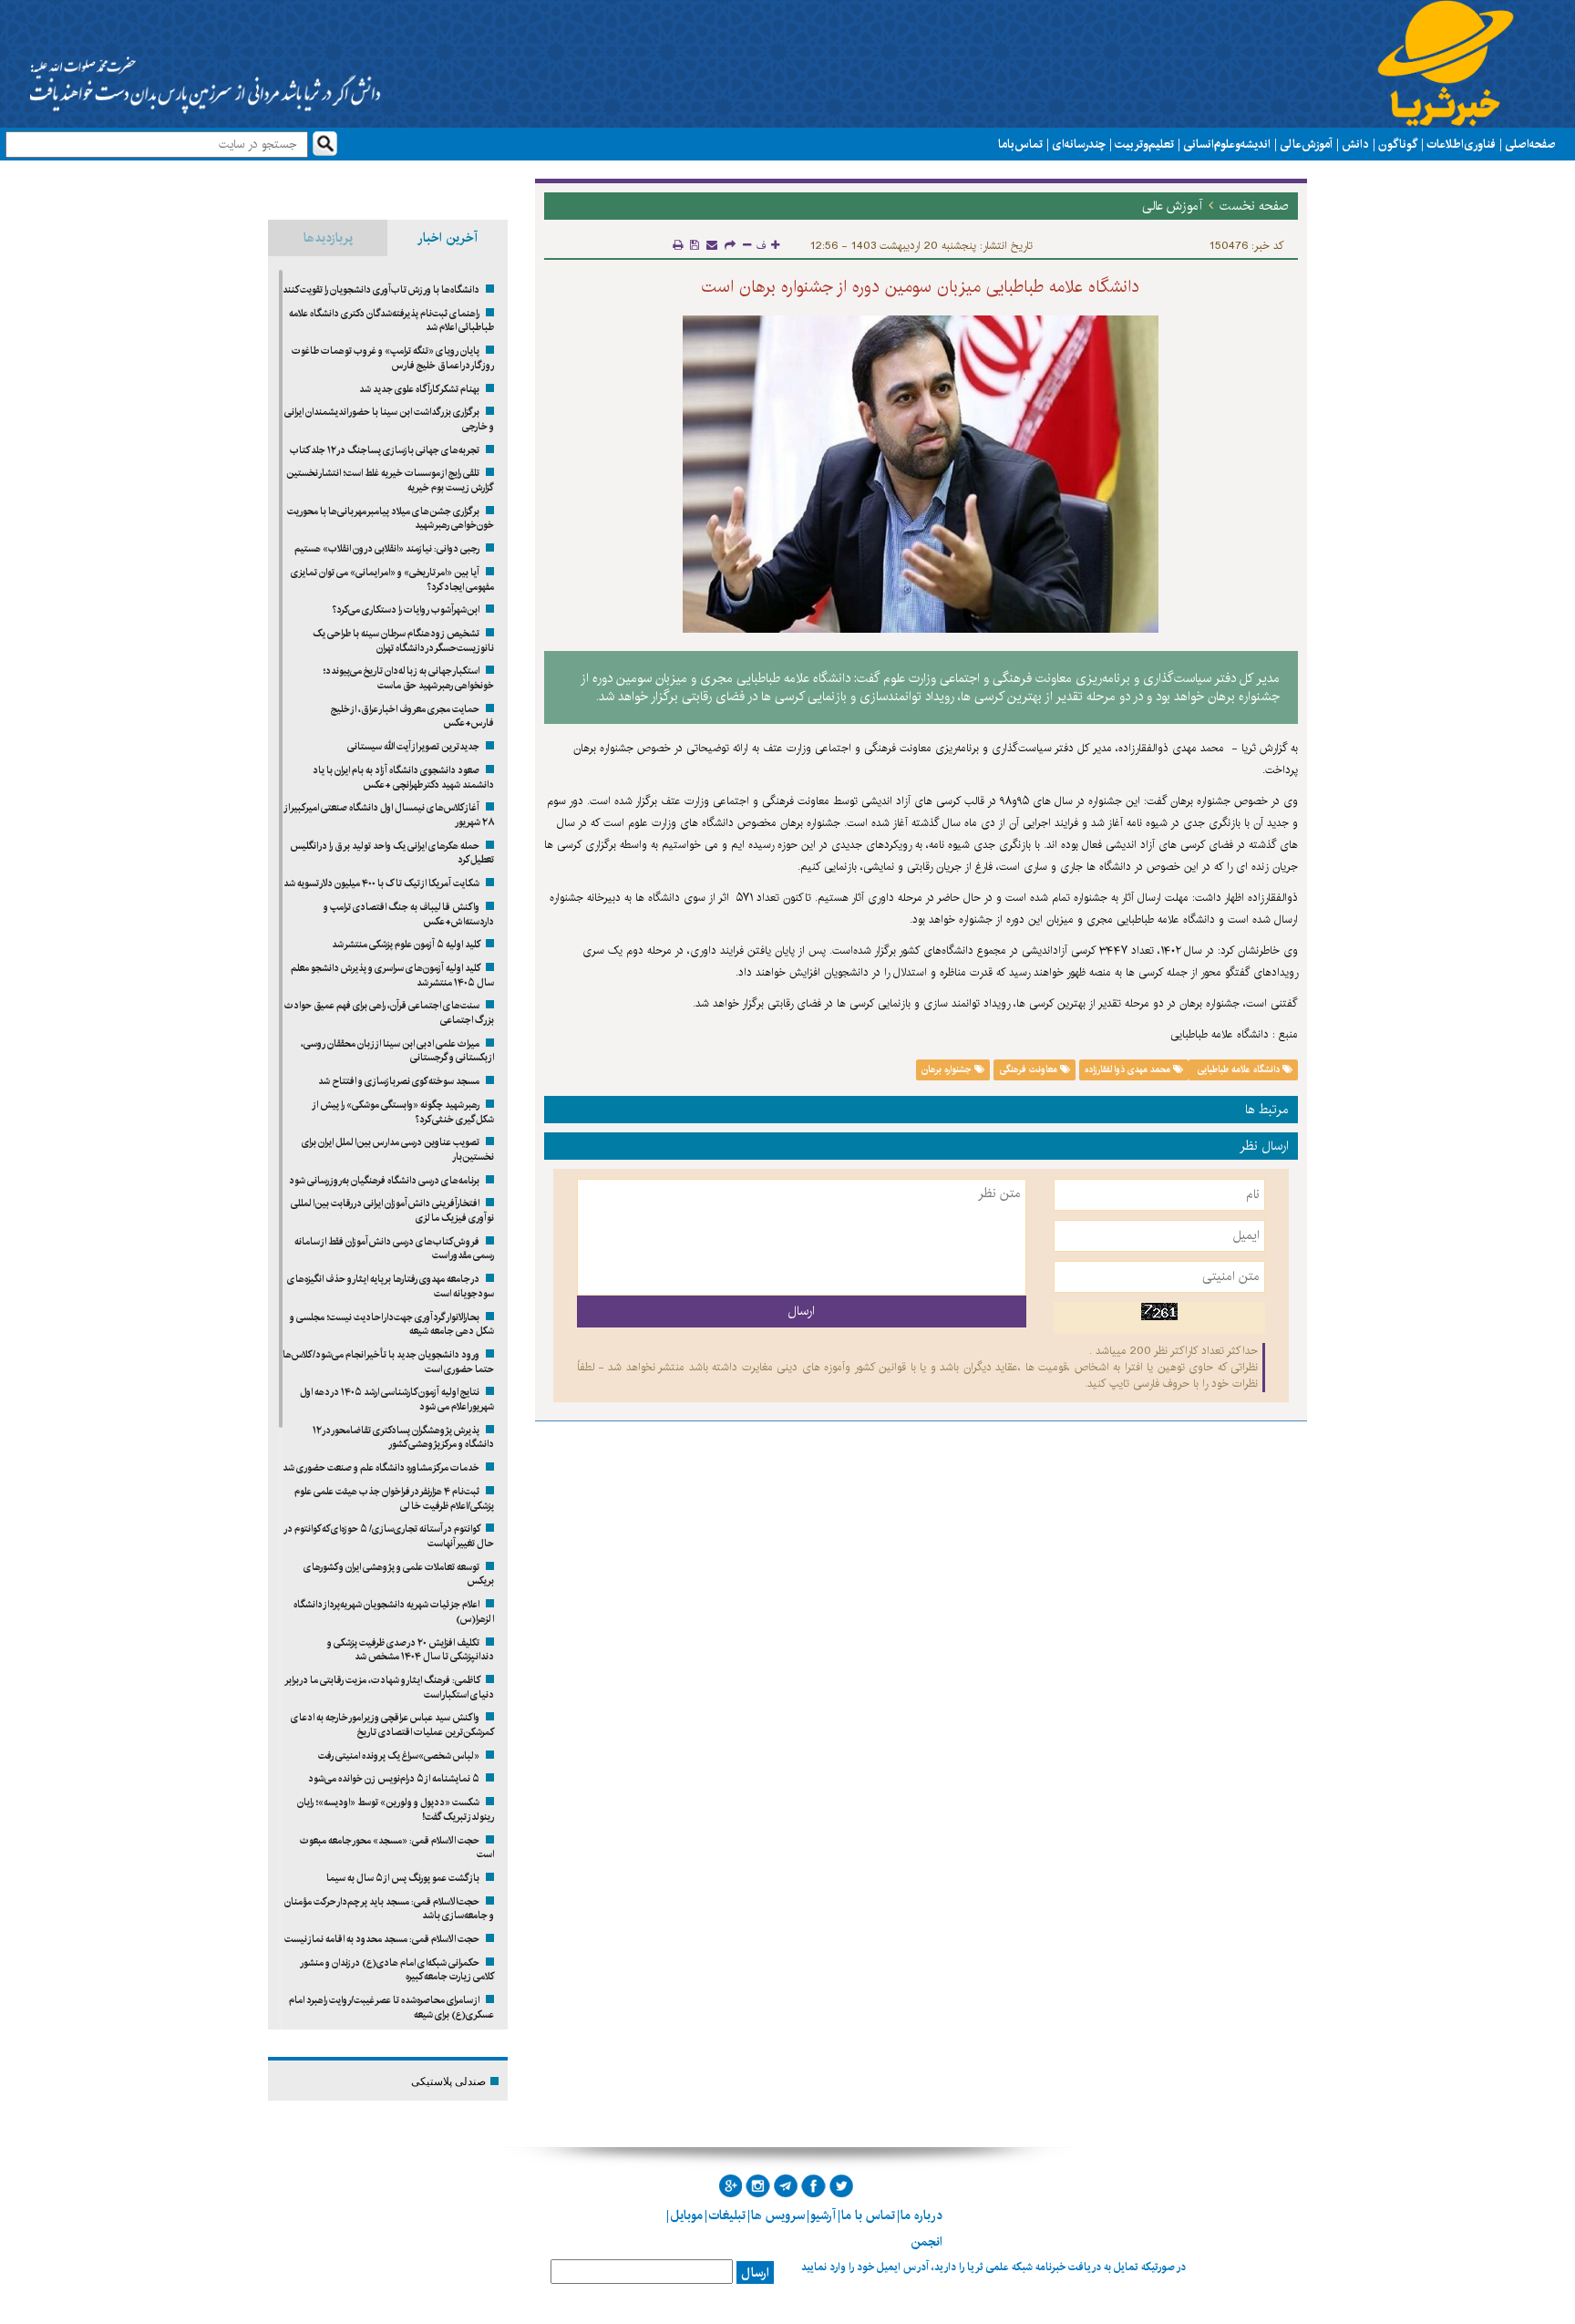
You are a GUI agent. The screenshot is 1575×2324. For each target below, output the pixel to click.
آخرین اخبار (448, 238)
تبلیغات (727, 2216)
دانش (1355, 144)
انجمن (926, 2242)
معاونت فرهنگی (1030, 1069)
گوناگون (1398, 144)
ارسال (755, 2273)
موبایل (686, 2216)
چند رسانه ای (1079, 144)
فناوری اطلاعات (1461, 144)
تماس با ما (1020, 144)
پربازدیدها (328, 238)
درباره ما (921, 2216)
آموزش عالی (1306, 144)
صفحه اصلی (1530, 144)
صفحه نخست (1254, 206)
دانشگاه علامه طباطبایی (1239, 1069)
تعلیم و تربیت (1144, 144)
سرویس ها (778, 2216)
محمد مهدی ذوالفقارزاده (1129, 1069)
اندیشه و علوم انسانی (1227, 144)
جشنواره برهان (948, 1069)
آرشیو (823, 2216)
